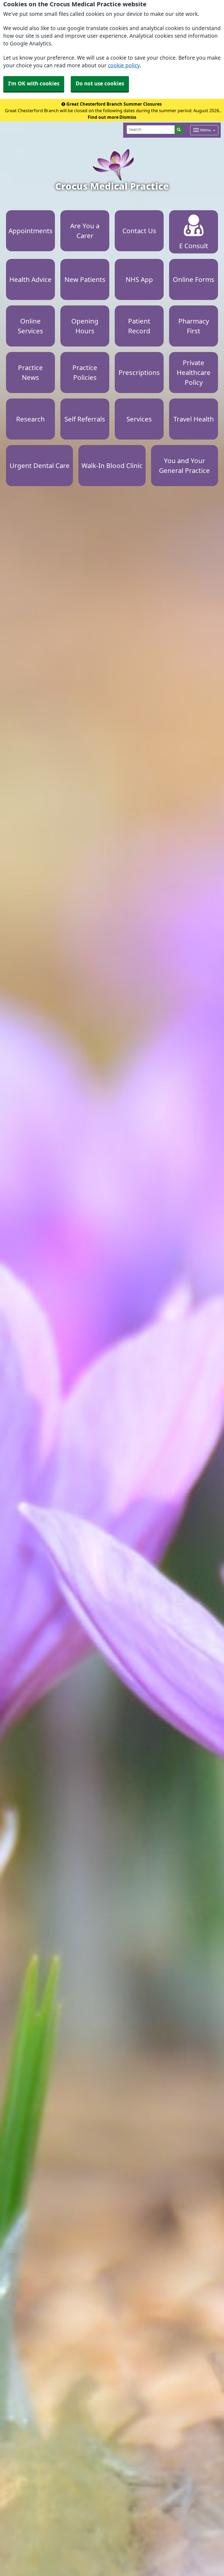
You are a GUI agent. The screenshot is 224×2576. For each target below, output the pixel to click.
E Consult (194, 246)
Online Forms (194, 279)
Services (139, 419)
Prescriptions (139, 372)
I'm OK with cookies (34, 84)
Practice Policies (85, 372)
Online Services (30, 326)
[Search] (179, 130)
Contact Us (139, 231)
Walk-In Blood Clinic (112, 466)
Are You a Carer (85, 231)
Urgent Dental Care (40, 466)
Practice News (30, 372)
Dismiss (128, 117)
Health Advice (30, 279)
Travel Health (194, 419)
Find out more (103, 117)
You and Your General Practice (184, 466)
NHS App (139, 279)
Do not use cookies (100, 84)
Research (30, 419)
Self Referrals (85, 419)
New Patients (85, 279)
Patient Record (139, 326)
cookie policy (124, 66)
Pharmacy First (194, 326)
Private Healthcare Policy (194, 372)
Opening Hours (85, 326)
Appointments (31, 231)
